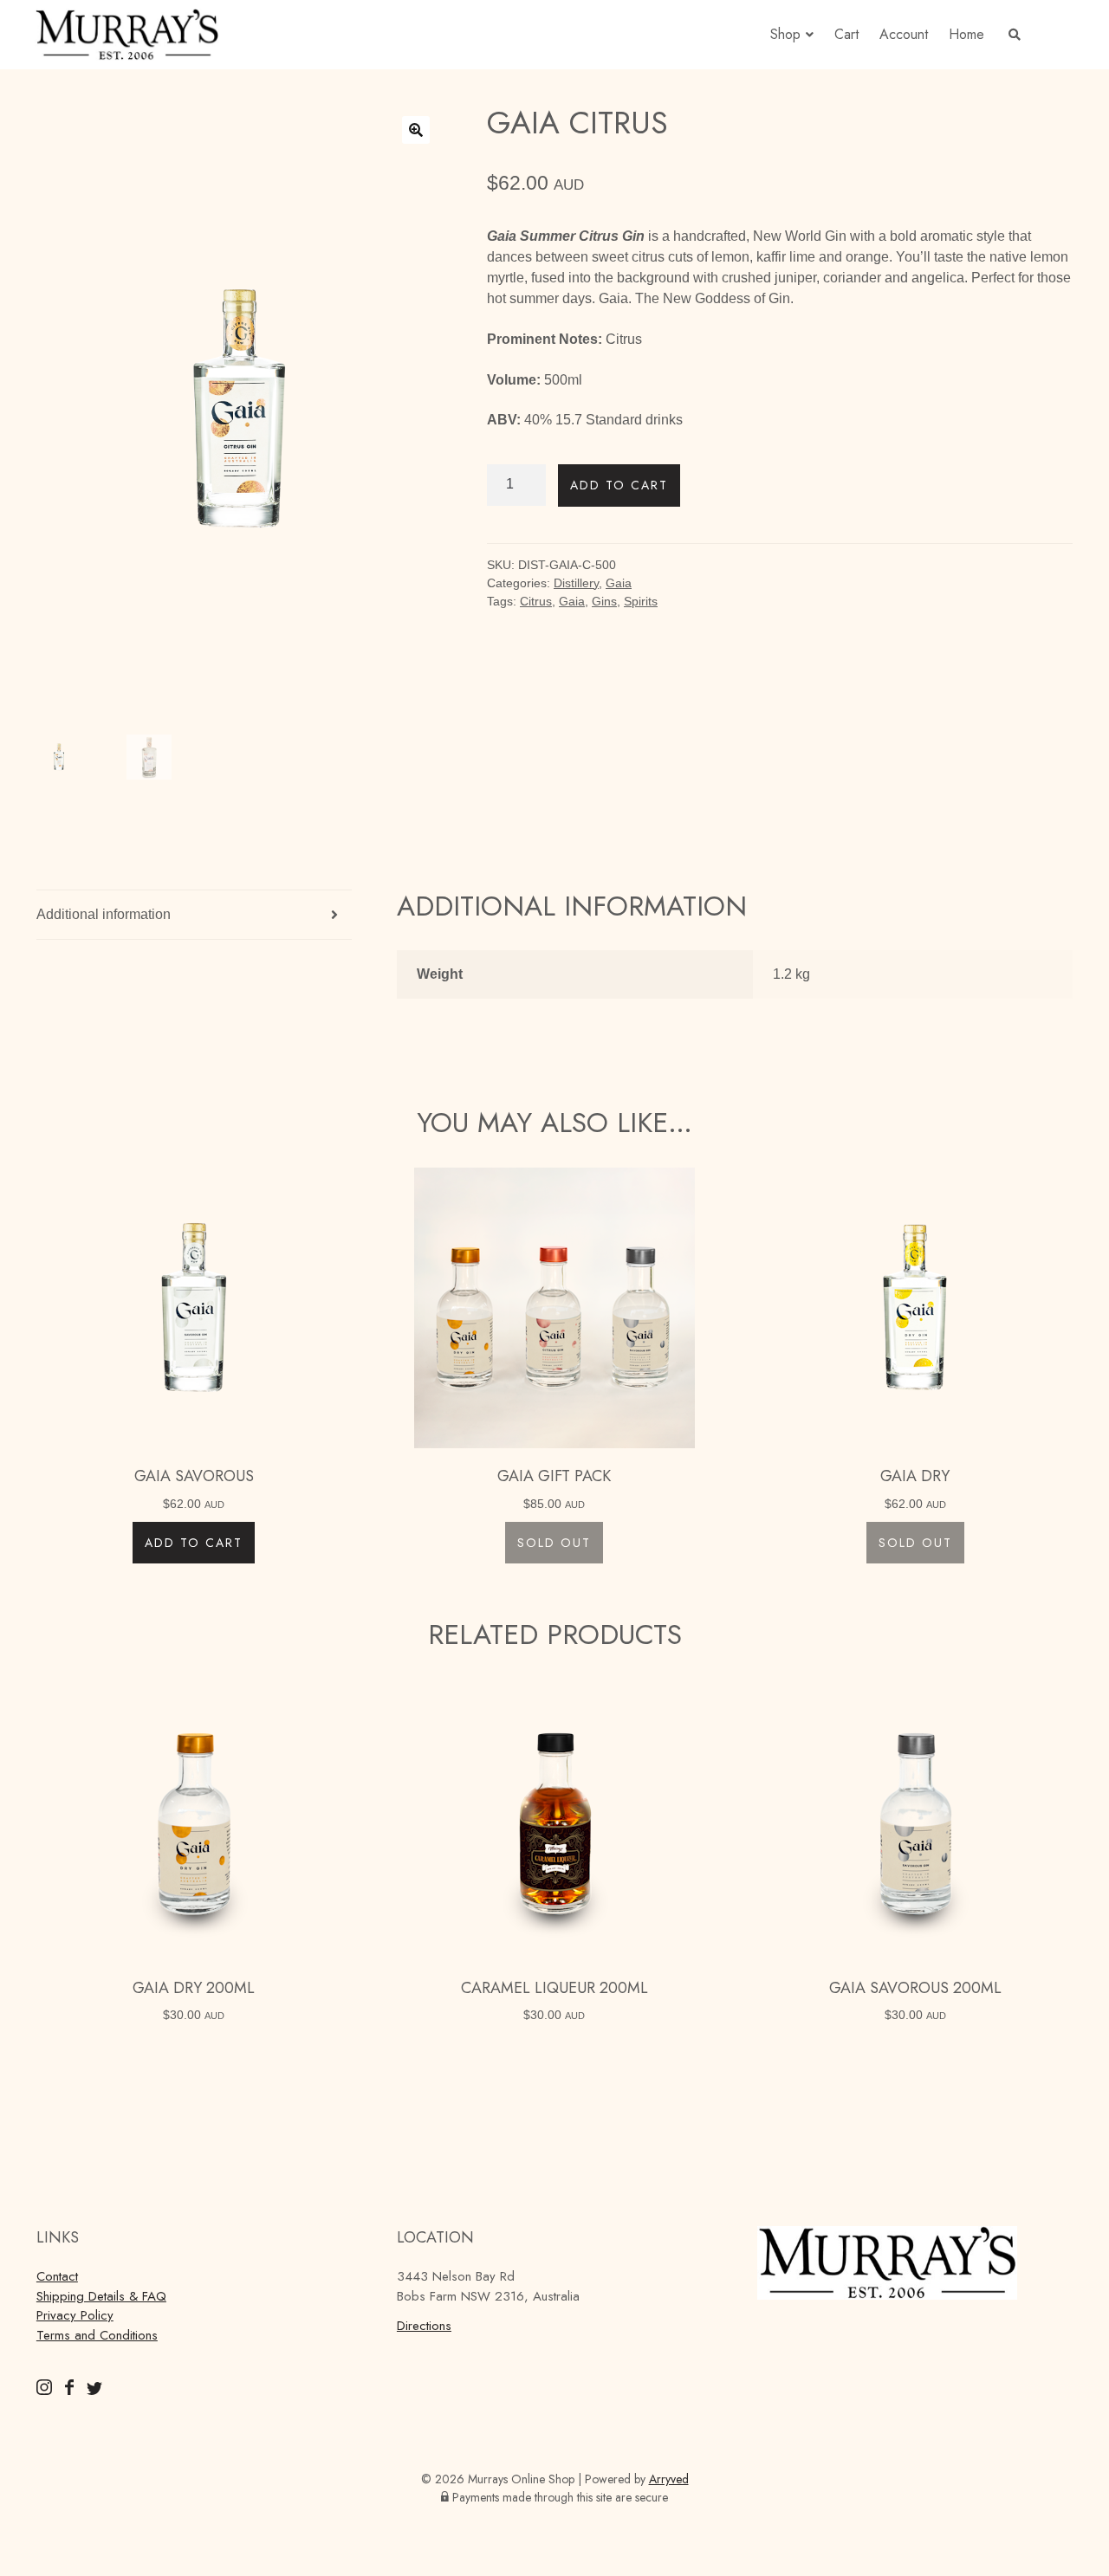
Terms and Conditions (97, 2335)
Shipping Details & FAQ (101, 2296)
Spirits (641, 601)
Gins (604, 601)
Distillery (576, 583)
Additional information (104, 914)
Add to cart (619, 485)
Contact (57, 2276)
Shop (785, 34)
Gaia (619, 583)
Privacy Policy (75, 2315)
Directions (424, 2326)
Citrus (536, 601)
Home (966, 34)
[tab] (194, 915)
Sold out (554, 1543)
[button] (416, 130)
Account (904, 34)
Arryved (669, 2479)
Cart (846, 34)
